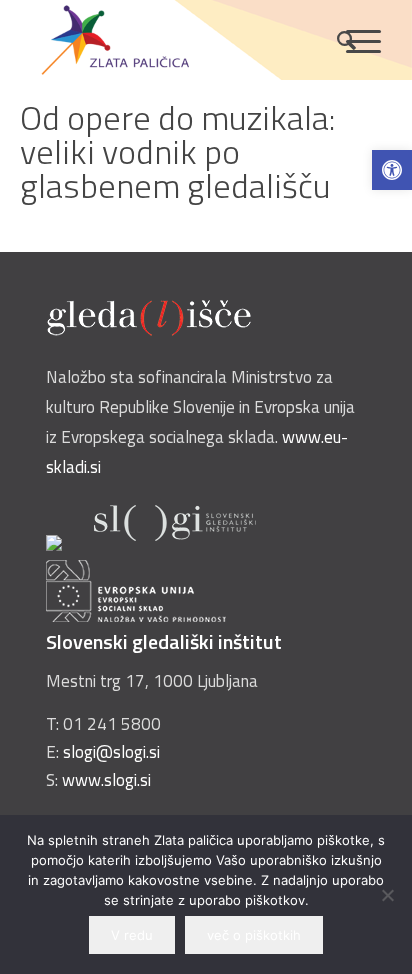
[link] (392, 170)
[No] (387, 895)
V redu (132, 935)
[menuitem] (336, 40)
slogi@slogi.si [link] (111, 752)
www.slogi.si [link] (106, 780)
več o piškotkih (254, 935)
